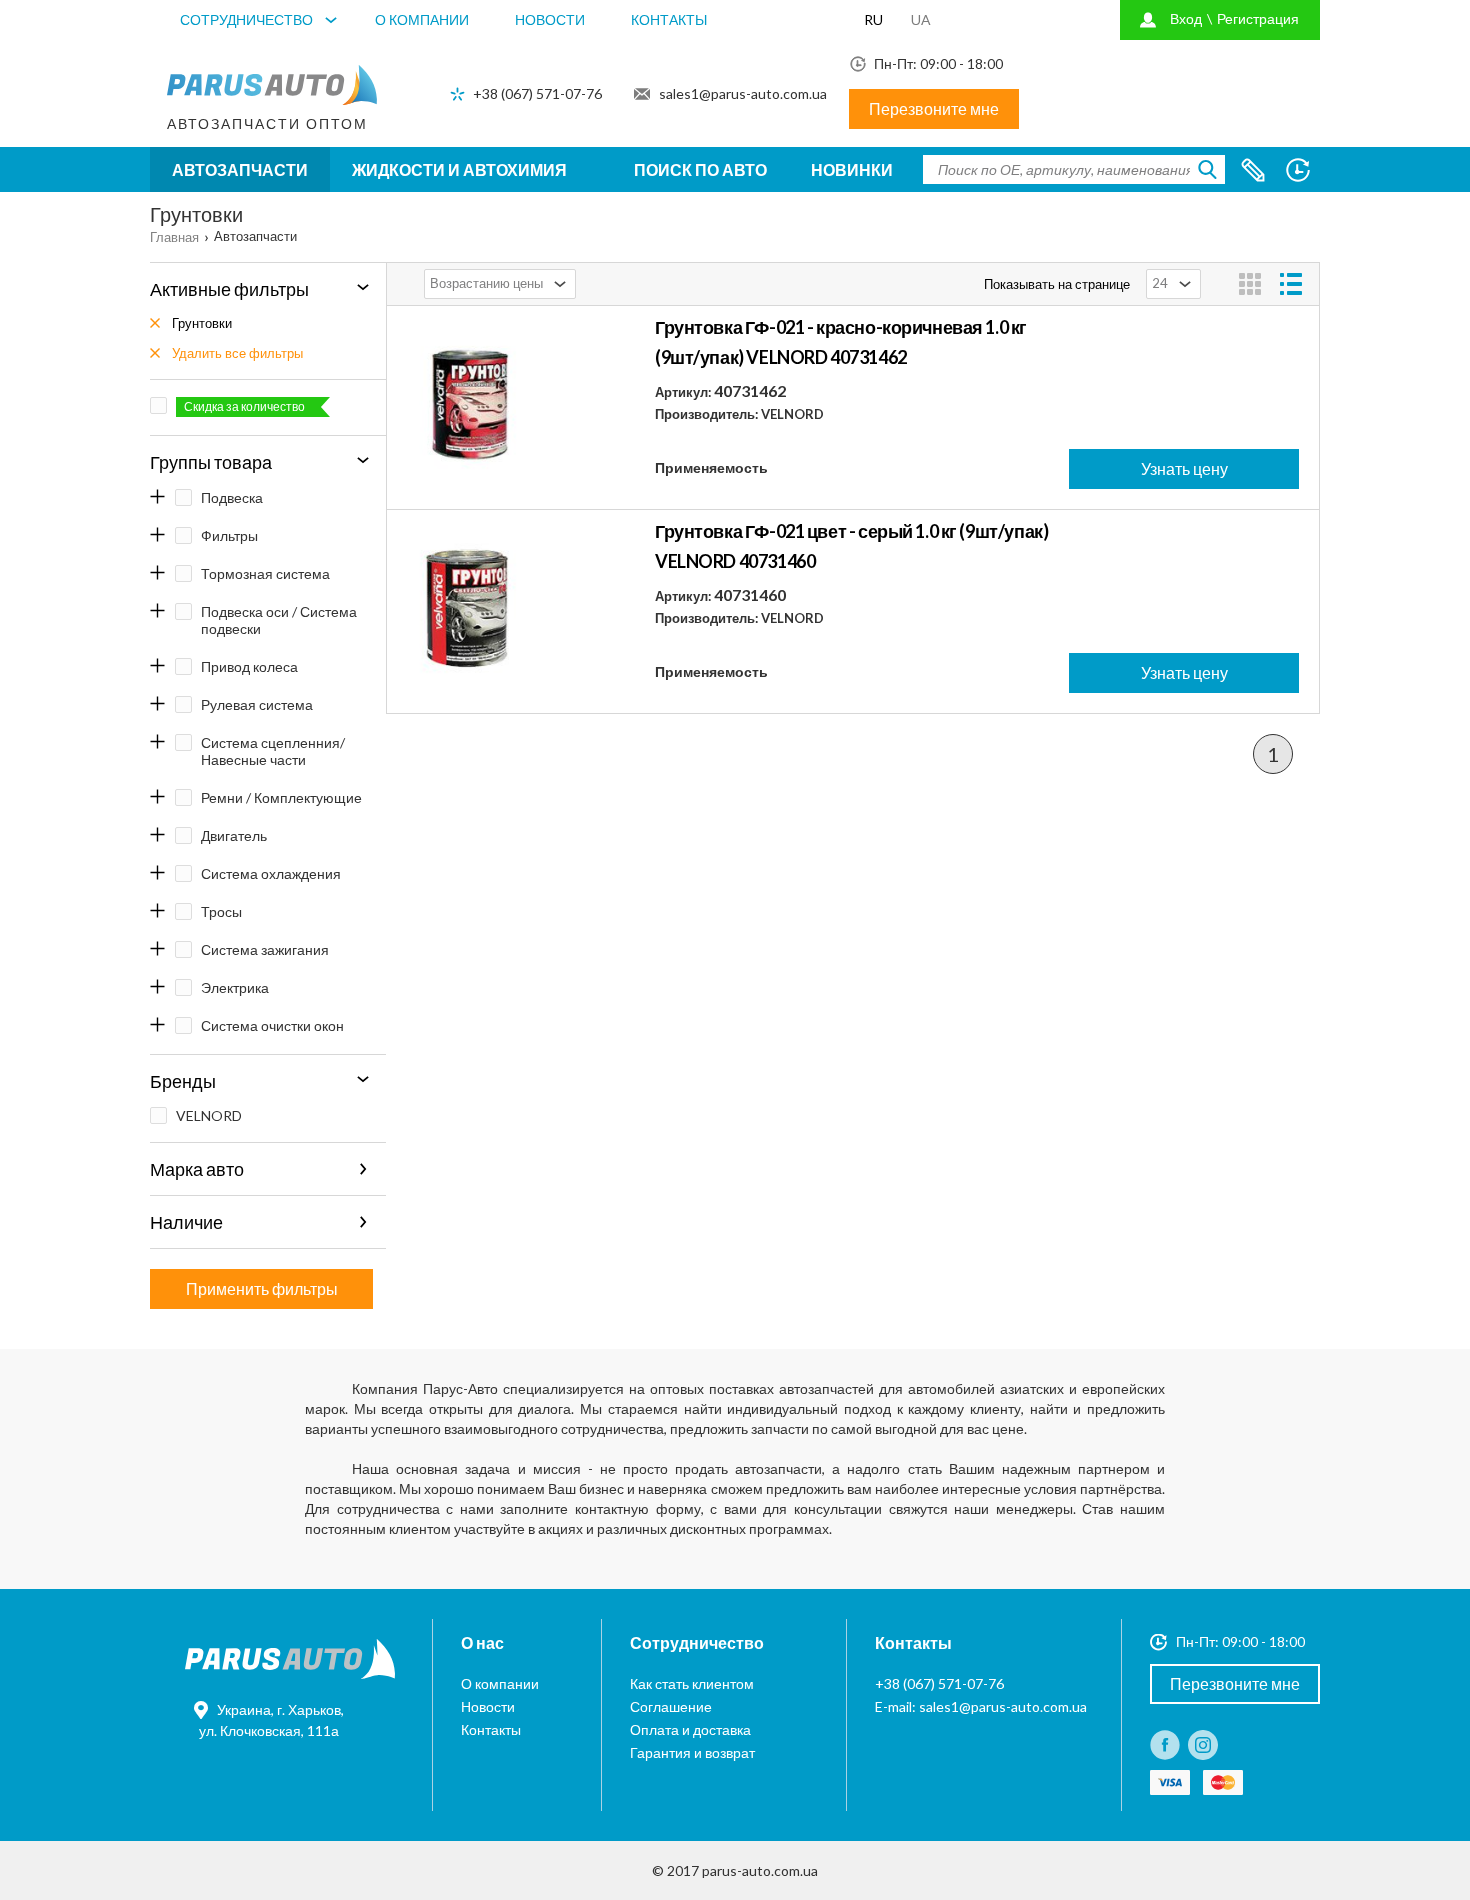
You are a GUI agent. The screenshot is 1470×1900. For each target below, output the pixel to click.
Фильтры (229, 535)
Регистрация (1258, 18)
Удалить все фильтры (237, 353)
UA (921, 19)
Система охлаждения (271, 873)
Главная (174, 237)
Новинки (852, 169)
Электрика (235, 987)
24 (1160, 283)
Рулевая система (257, 704)
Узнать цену (1184, 468)
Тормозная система (265, 573)
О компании (422, 19)
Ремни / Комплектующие (281, 797)
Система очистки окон (272, 1025)
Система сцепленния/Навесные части (273, 751)
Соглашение (671, 1706)
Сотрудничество (246, 19)
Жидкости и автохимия (459, 169)
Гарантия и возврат (692, 1752)
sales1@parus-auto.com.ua (743, 93)
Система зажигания (265, 949)
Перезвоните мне (934, 108)
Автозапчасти (240, 169)
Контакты (669, 19)
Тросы (221, 911)
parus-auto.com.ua (760, 1870)
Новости (550, 19)
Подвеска (232, 497)
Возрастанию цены (486, 283)
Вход (1186, 18)
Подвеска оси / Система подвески (279, 620)
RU (873, 19)
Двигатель (234, 835)
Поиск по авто (700, 169)
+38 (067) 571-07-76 (537, 93)
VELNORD (209, 1115)
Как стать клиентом (692, 1683)
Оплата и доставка (690, 1729)
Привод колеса (249, 666)
